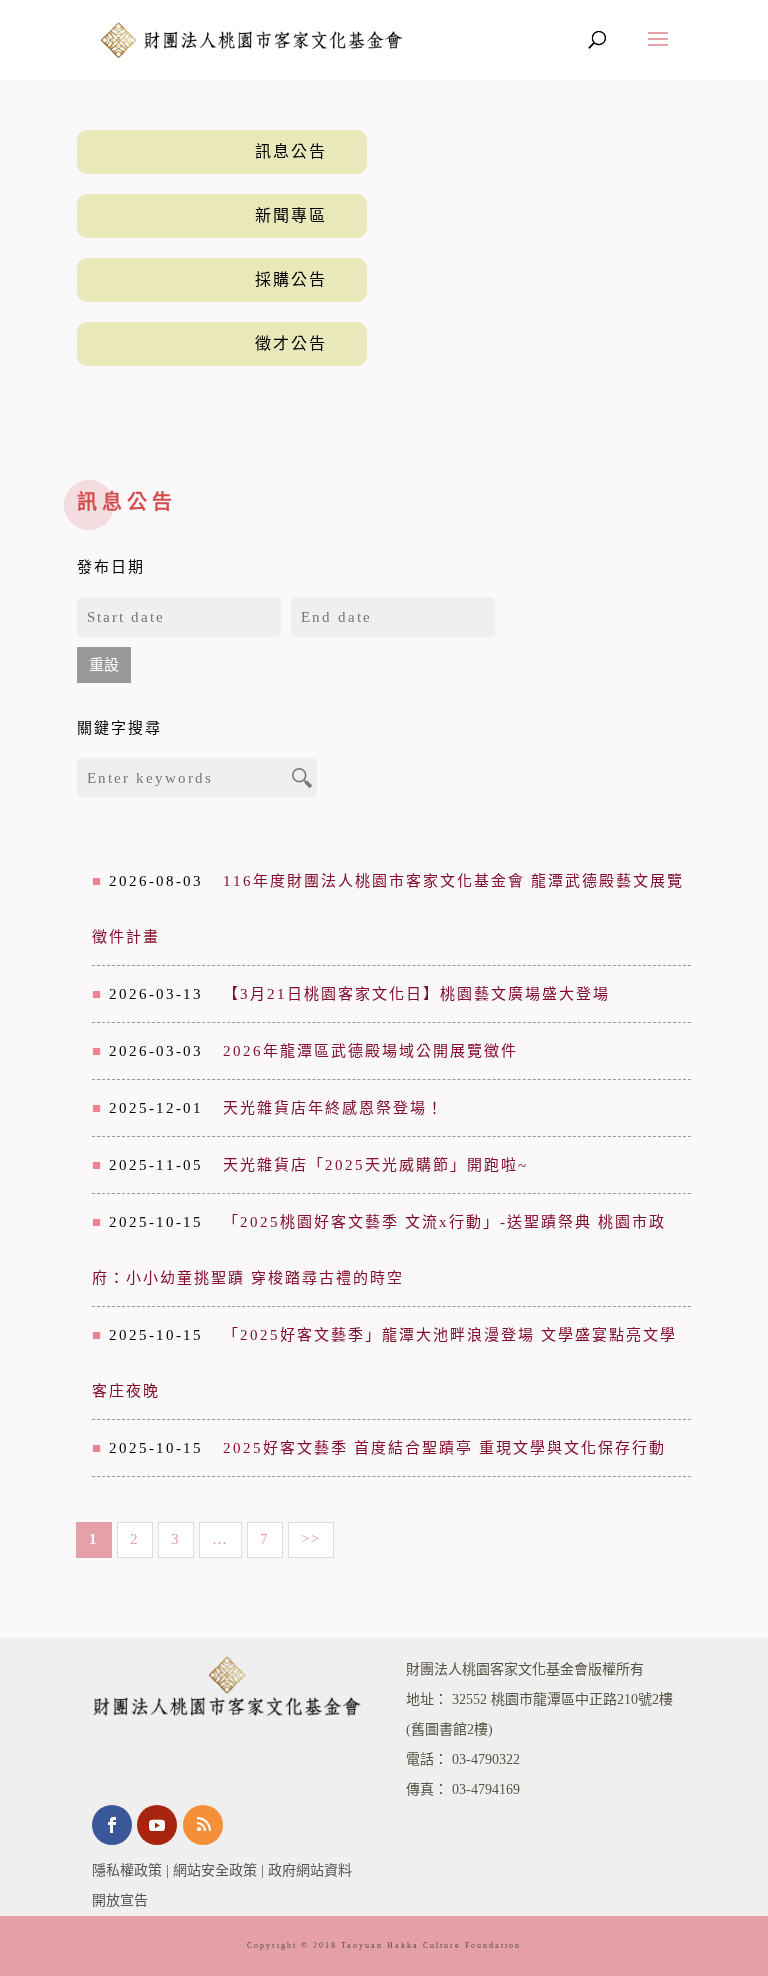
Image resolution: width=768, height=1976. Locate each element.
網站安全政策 (215, 1870)
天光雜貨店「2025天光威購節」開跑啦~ (375, 1165)
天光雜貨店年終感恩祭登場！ (333, 1108)
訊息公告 (291, 151)
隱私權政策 (127, 1870)
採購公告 (291, 279)
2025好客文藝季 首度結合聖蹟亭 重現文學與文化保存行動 (444, 1448)
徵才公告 (291, 343)
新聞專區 (291, 215)
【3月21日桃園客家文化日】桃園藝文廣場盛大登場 (416, 994)
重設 (104, 665)
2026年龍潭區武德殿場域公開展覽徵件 (370, 1051)
